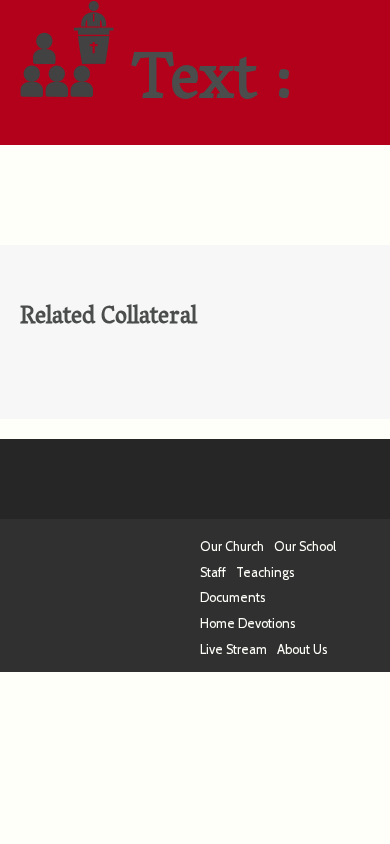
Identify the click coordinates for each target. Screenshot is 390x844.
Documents (232, 597)
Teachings (265, 572)
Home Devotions (247, 623)
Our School (305, 546)
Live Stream (233, 649)
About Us (302, 649)
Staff (213, 572)
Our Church (232, 546)
